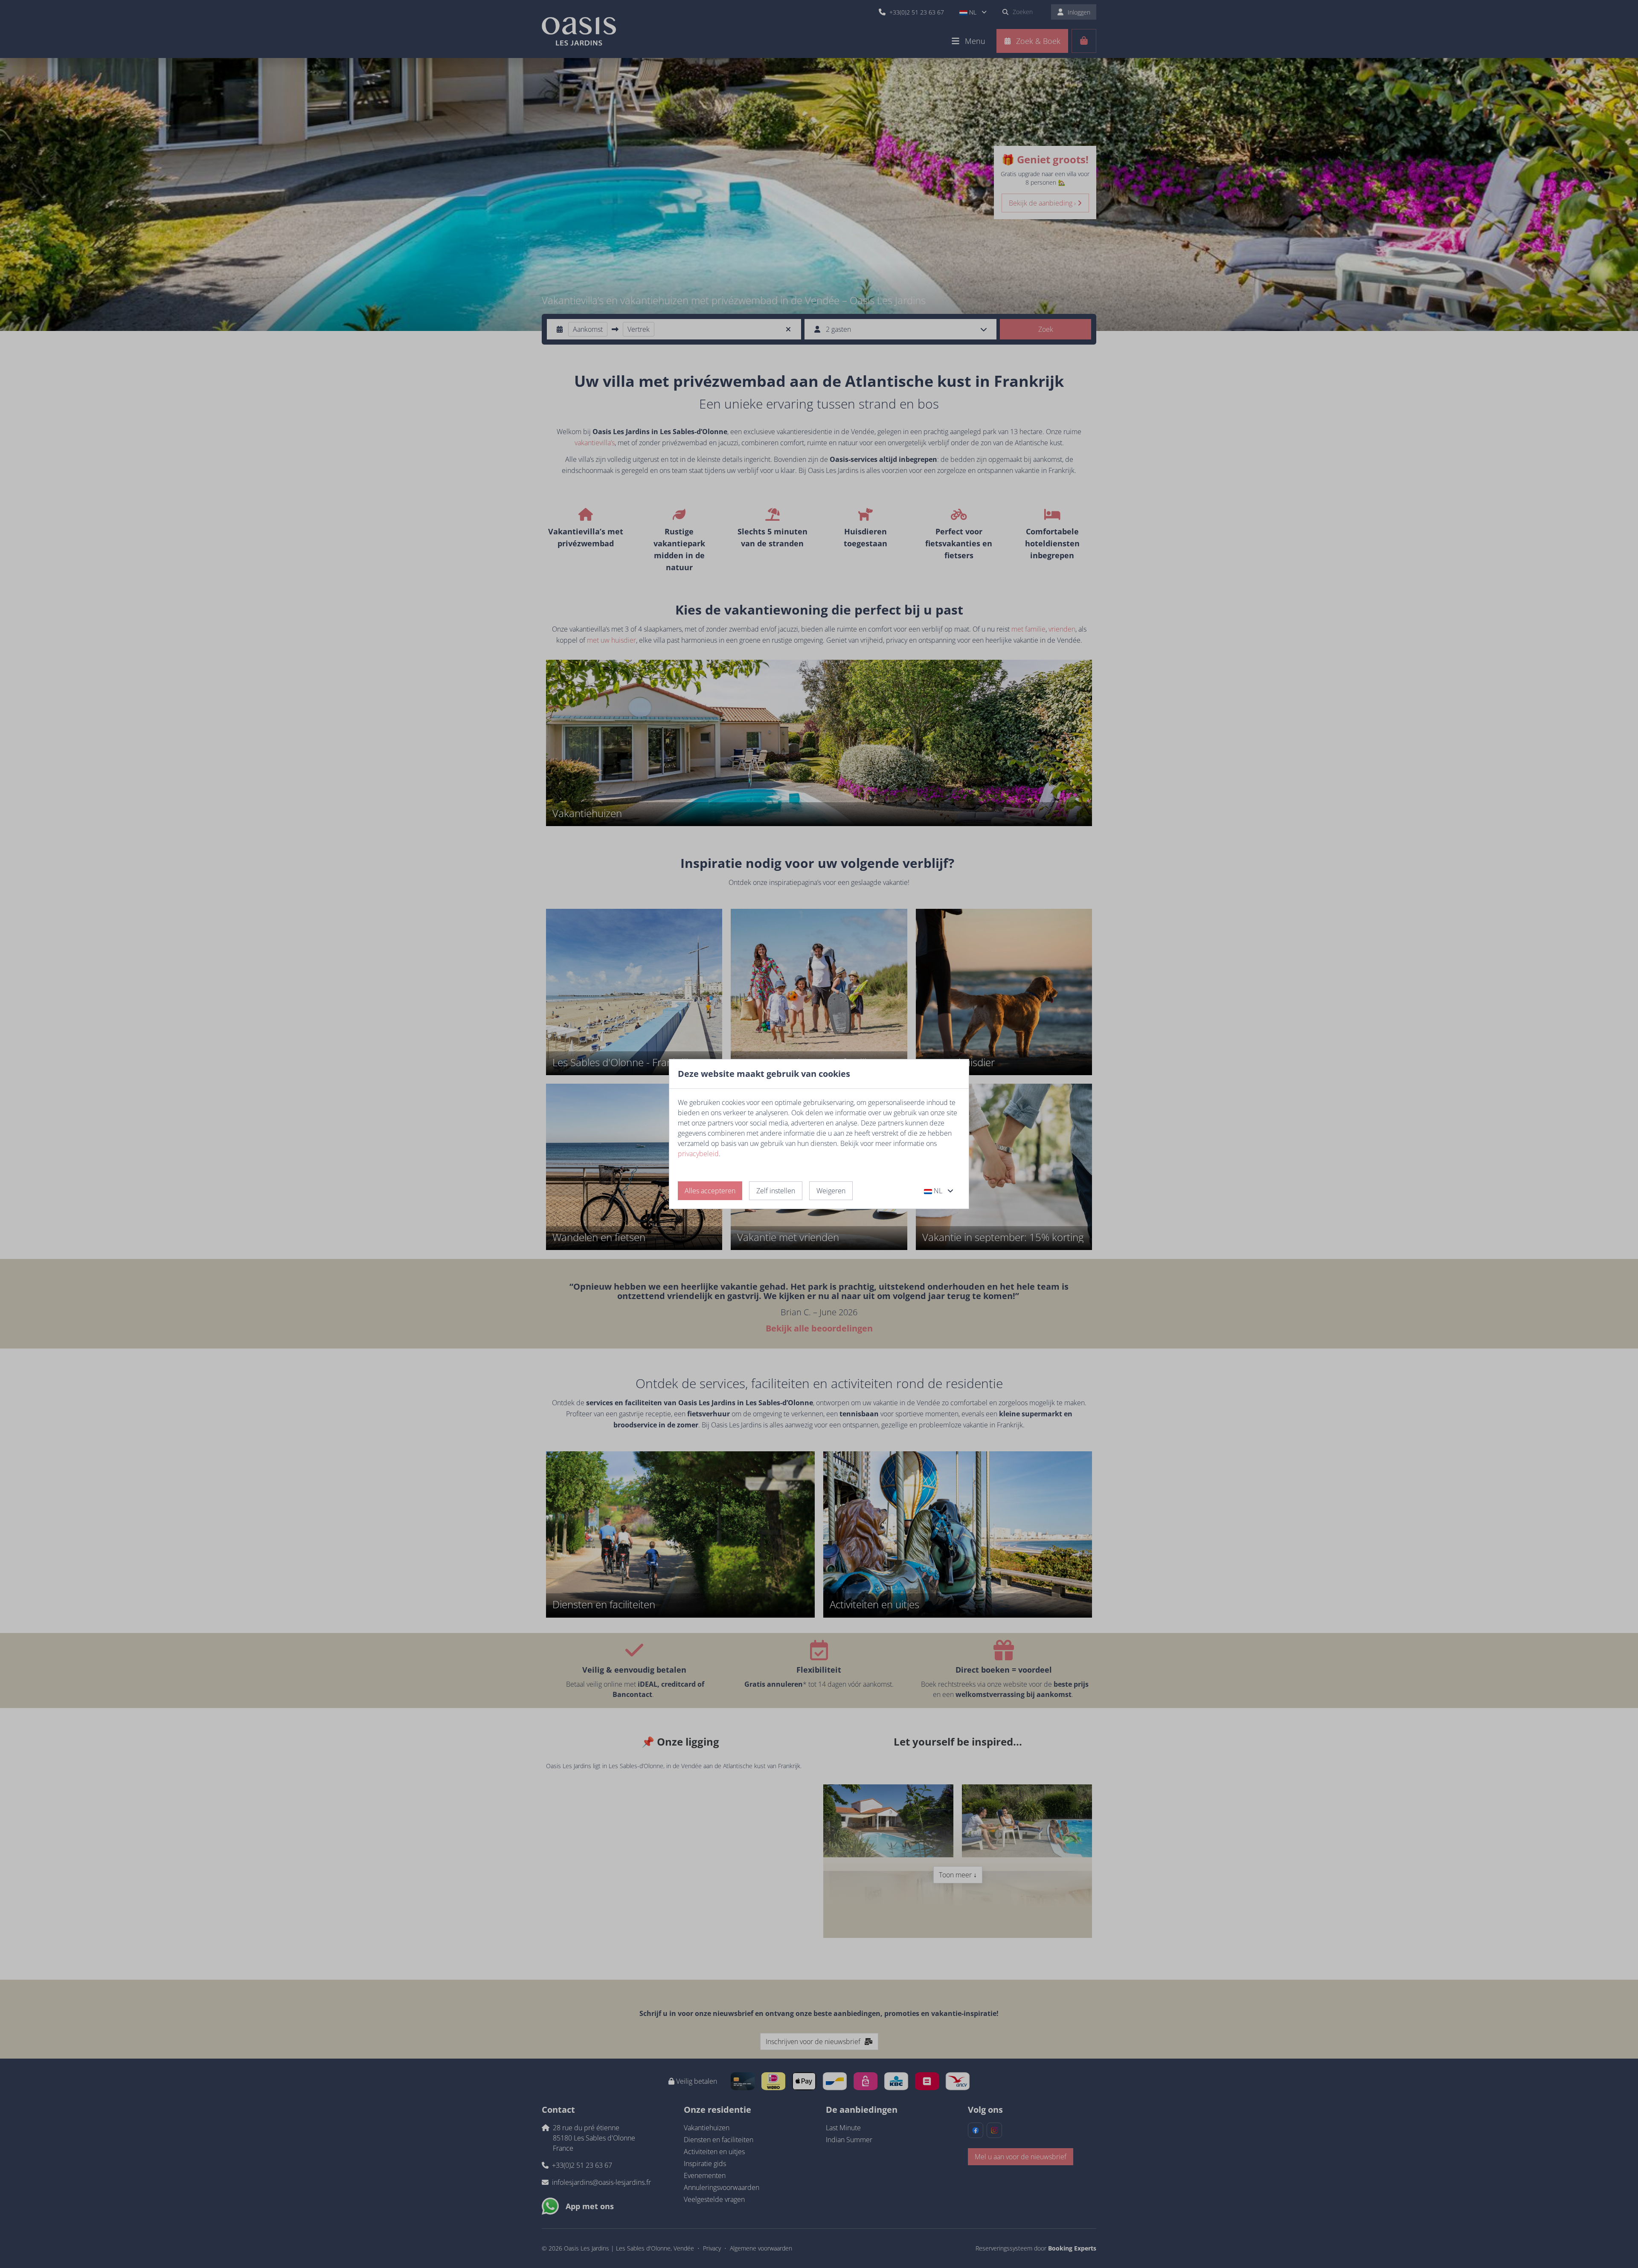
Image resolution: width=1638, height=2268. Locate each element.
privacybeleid (698, 1154)
